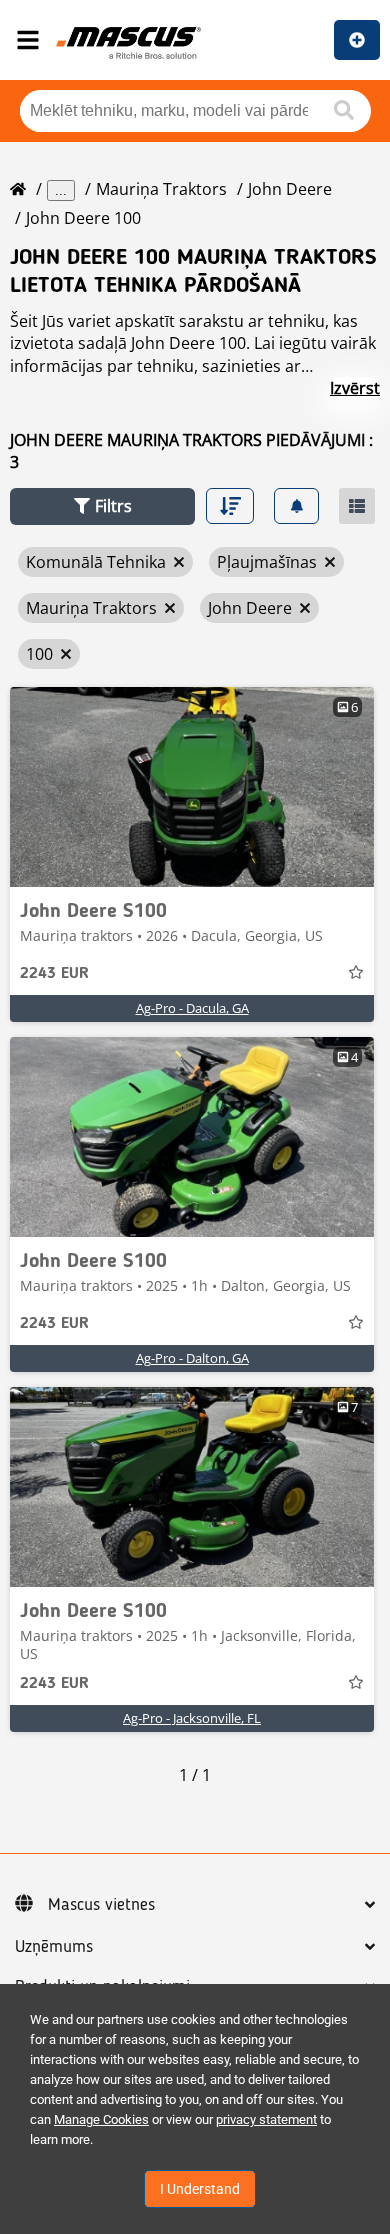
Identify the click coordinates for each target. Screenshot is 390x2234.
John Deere (290, 189)
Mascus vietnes (101, 1905)
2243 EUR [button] (54, 974)
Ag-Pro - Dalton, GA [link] (192, 1358)
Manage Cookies (101, 2119)
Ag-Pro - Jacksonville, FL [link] (192, 1718)
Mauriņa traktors (161, 189)
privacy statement (266, 2119)
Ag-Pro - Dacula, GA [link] (192, 1008)
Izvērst (355, 388)
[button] (102, 506)
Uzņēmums (54, 1947)
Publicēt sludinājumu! (357, 40)
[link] (192, 787)
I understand (200, 2189)
